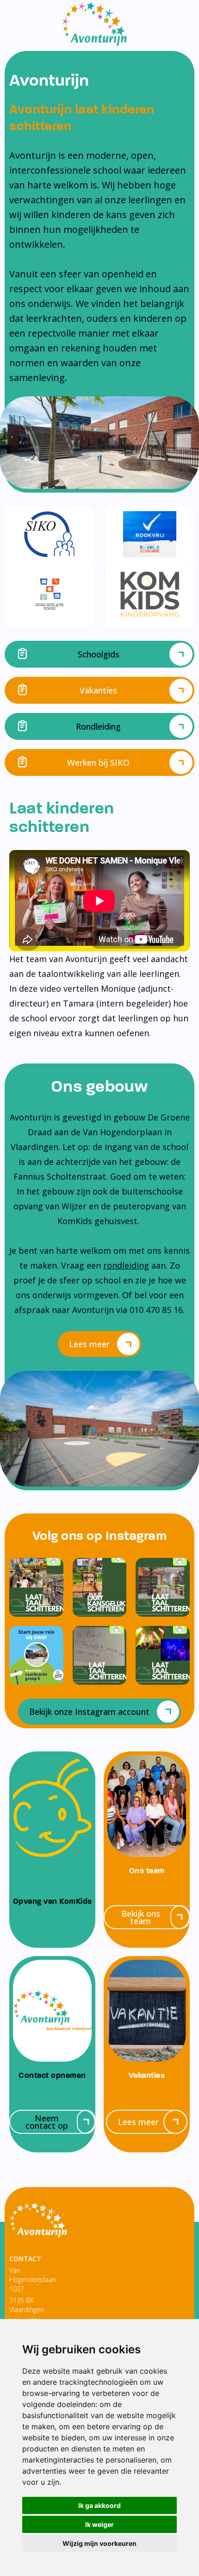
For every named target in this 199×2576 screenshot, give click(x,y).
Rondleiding (98, 726)
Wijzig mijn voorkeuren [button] (99, 2543)
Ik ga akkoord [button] (99, 2505)
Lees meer (89, 1344)
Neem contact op (47, 2122)
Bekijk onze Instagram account (89, 1712)
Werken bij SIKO (98, 763)
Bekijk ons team (141, 1917)
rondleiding (126, 1265)
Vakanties (98, 690)
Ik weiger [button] (99, 2524)
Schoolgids (99, 654)
